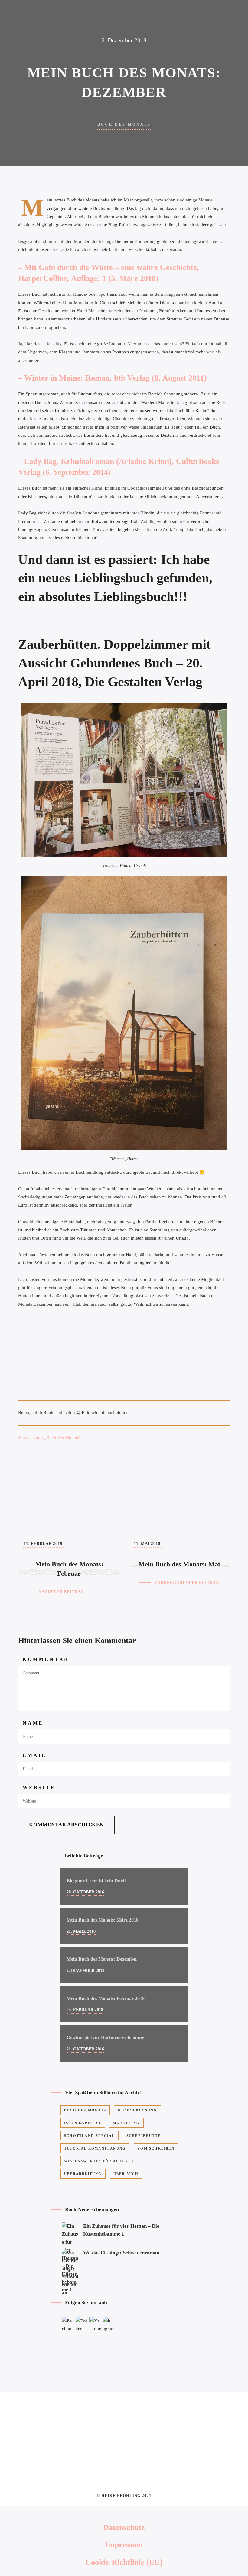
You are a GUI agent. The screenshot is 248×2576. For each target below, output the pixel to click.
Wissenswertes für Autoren (99, 2161)
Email (35, 1755)
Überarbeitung (83, 2174)
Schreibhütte (144, 2136)
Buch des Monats (124, 124)
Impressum (124, 2545)
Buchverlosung (137, 2110)
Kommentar (46, 1659)
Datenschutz (124, 2528)
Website (39, 1788)
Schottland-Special (90, 2136)
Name (33, 1723)
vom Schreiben (156, 2148)
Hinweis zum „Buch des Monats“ (50, 1438)
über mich (126, 2174)
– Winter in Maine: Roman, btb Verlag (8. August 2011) (112, 378)
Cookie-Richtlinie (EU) (124, 2562)
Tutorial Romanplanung (95, 2148)
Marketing (126, 2123)
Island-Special (83, 2123)
